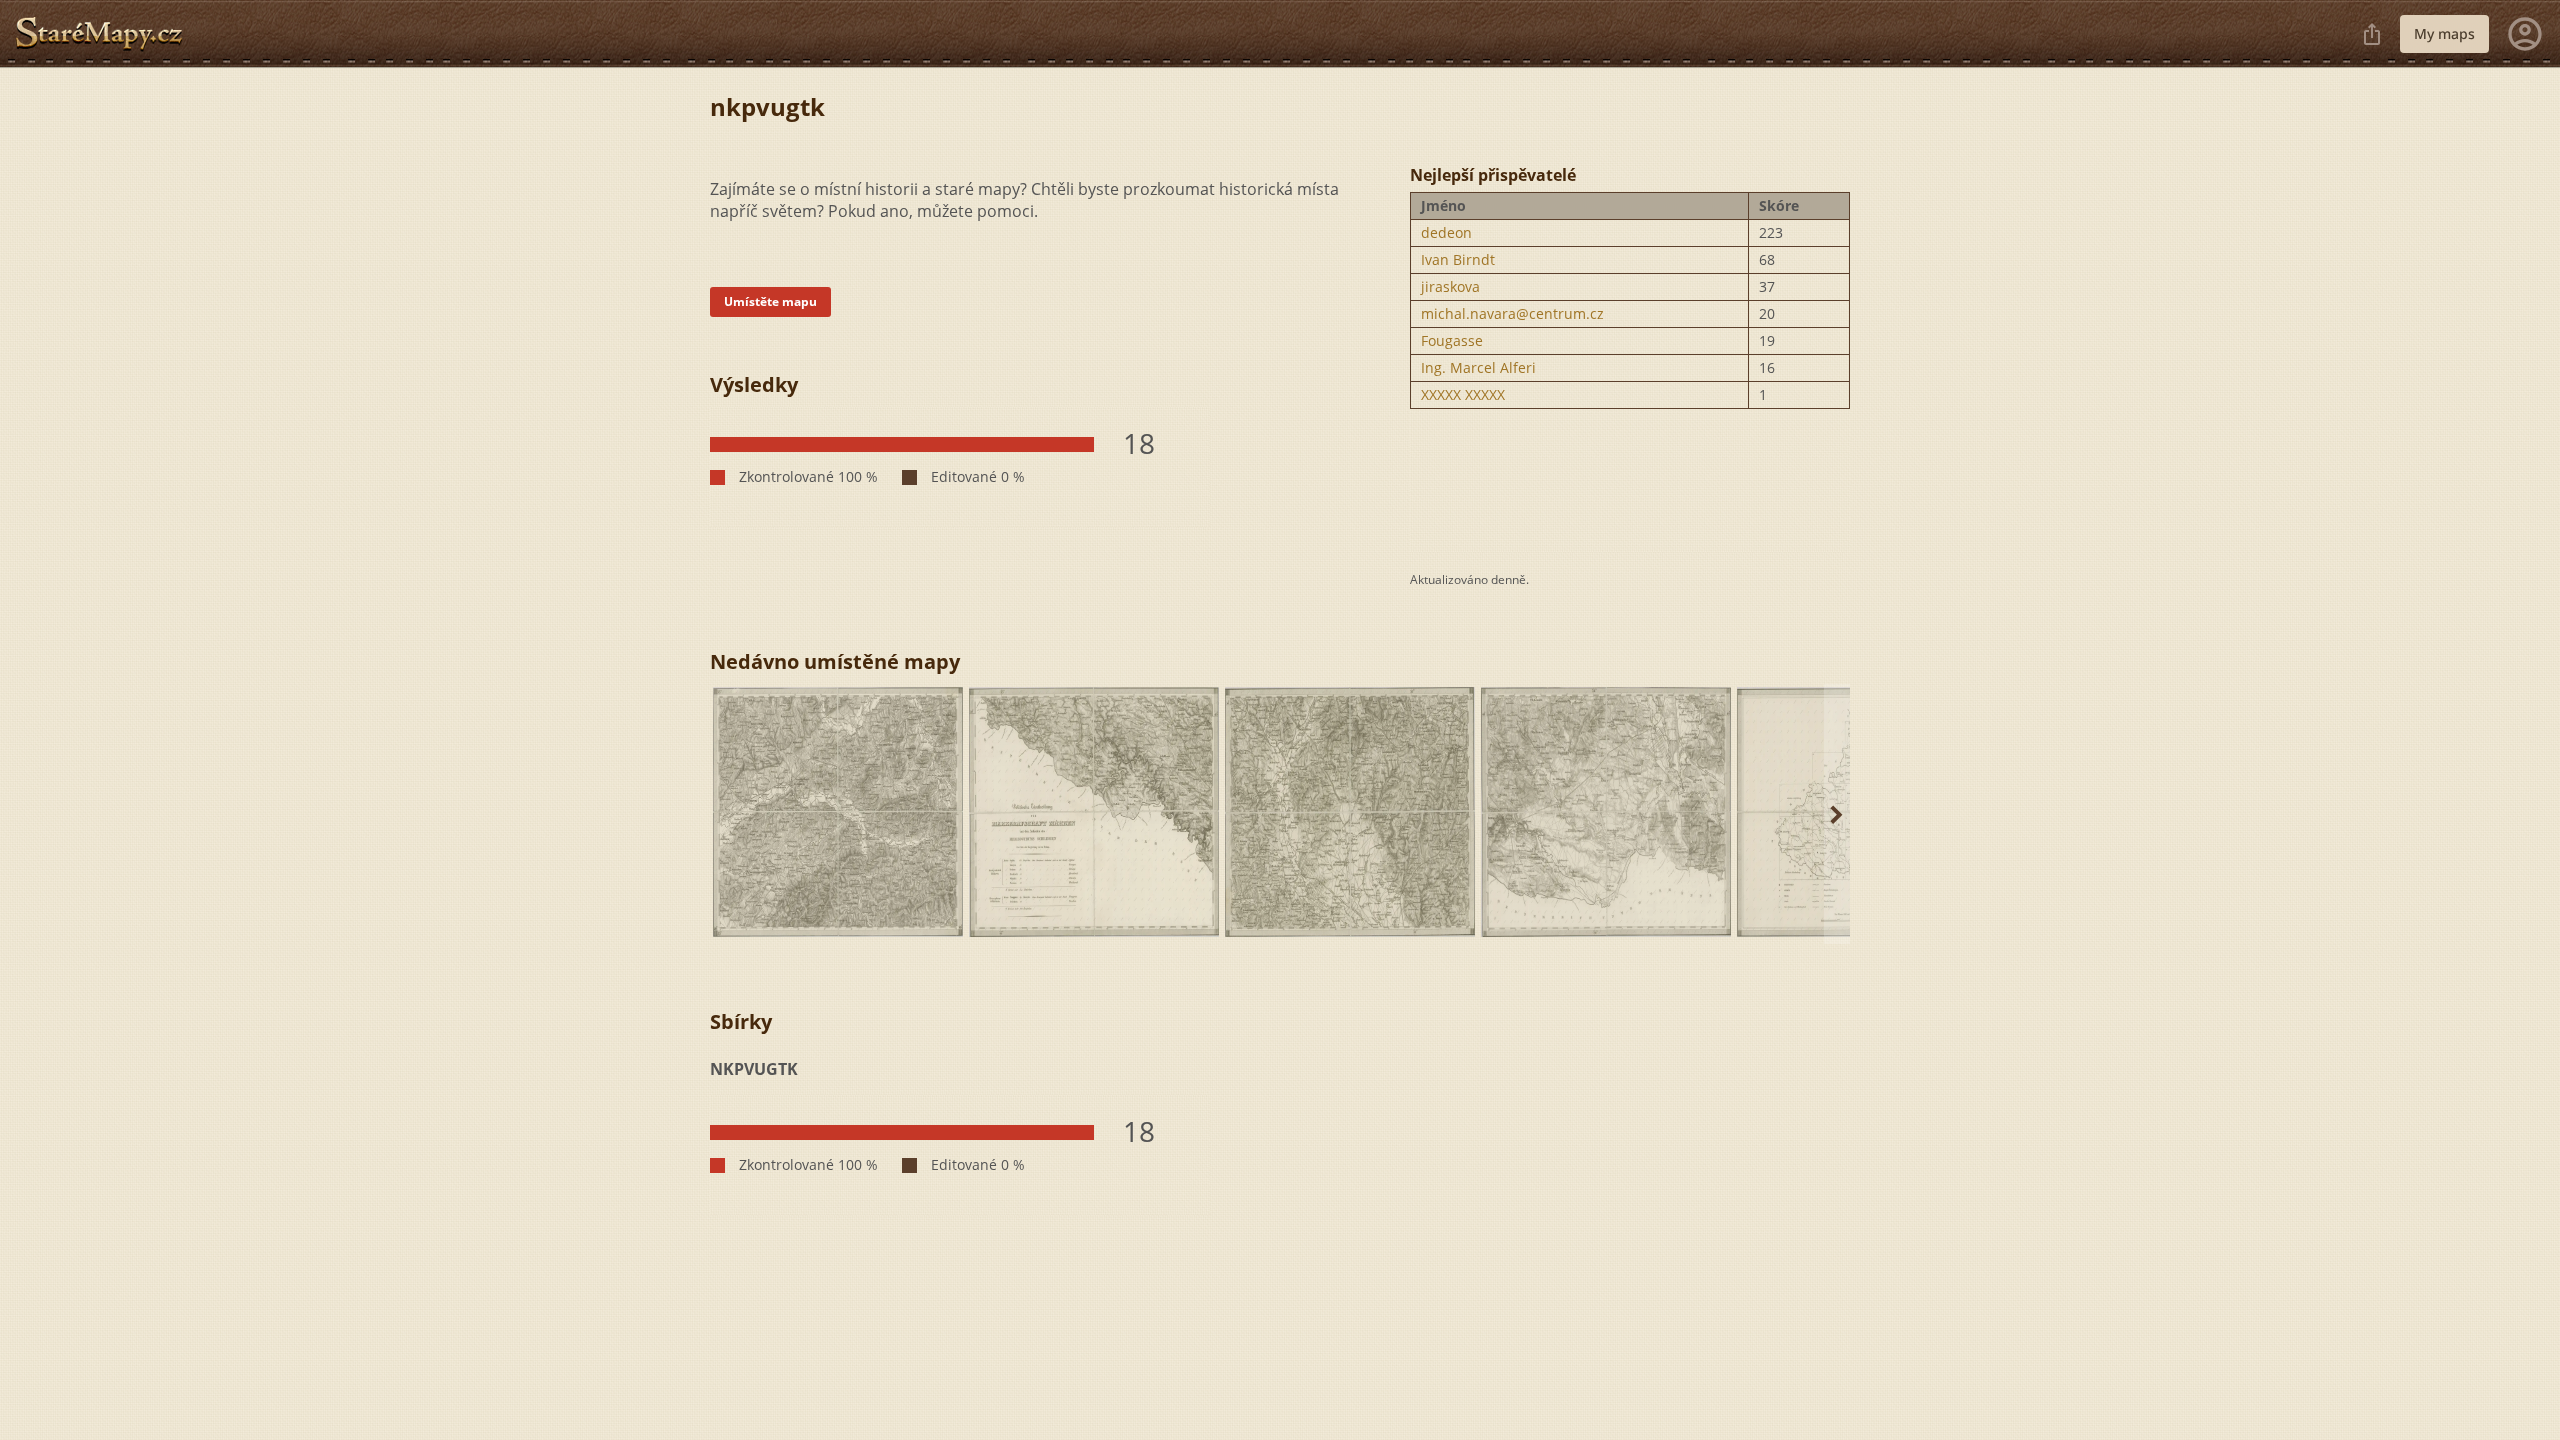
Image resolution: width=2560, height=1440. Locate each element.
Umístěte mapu (770, 301)
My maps (2444, 33)
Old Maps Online (107, 34)
